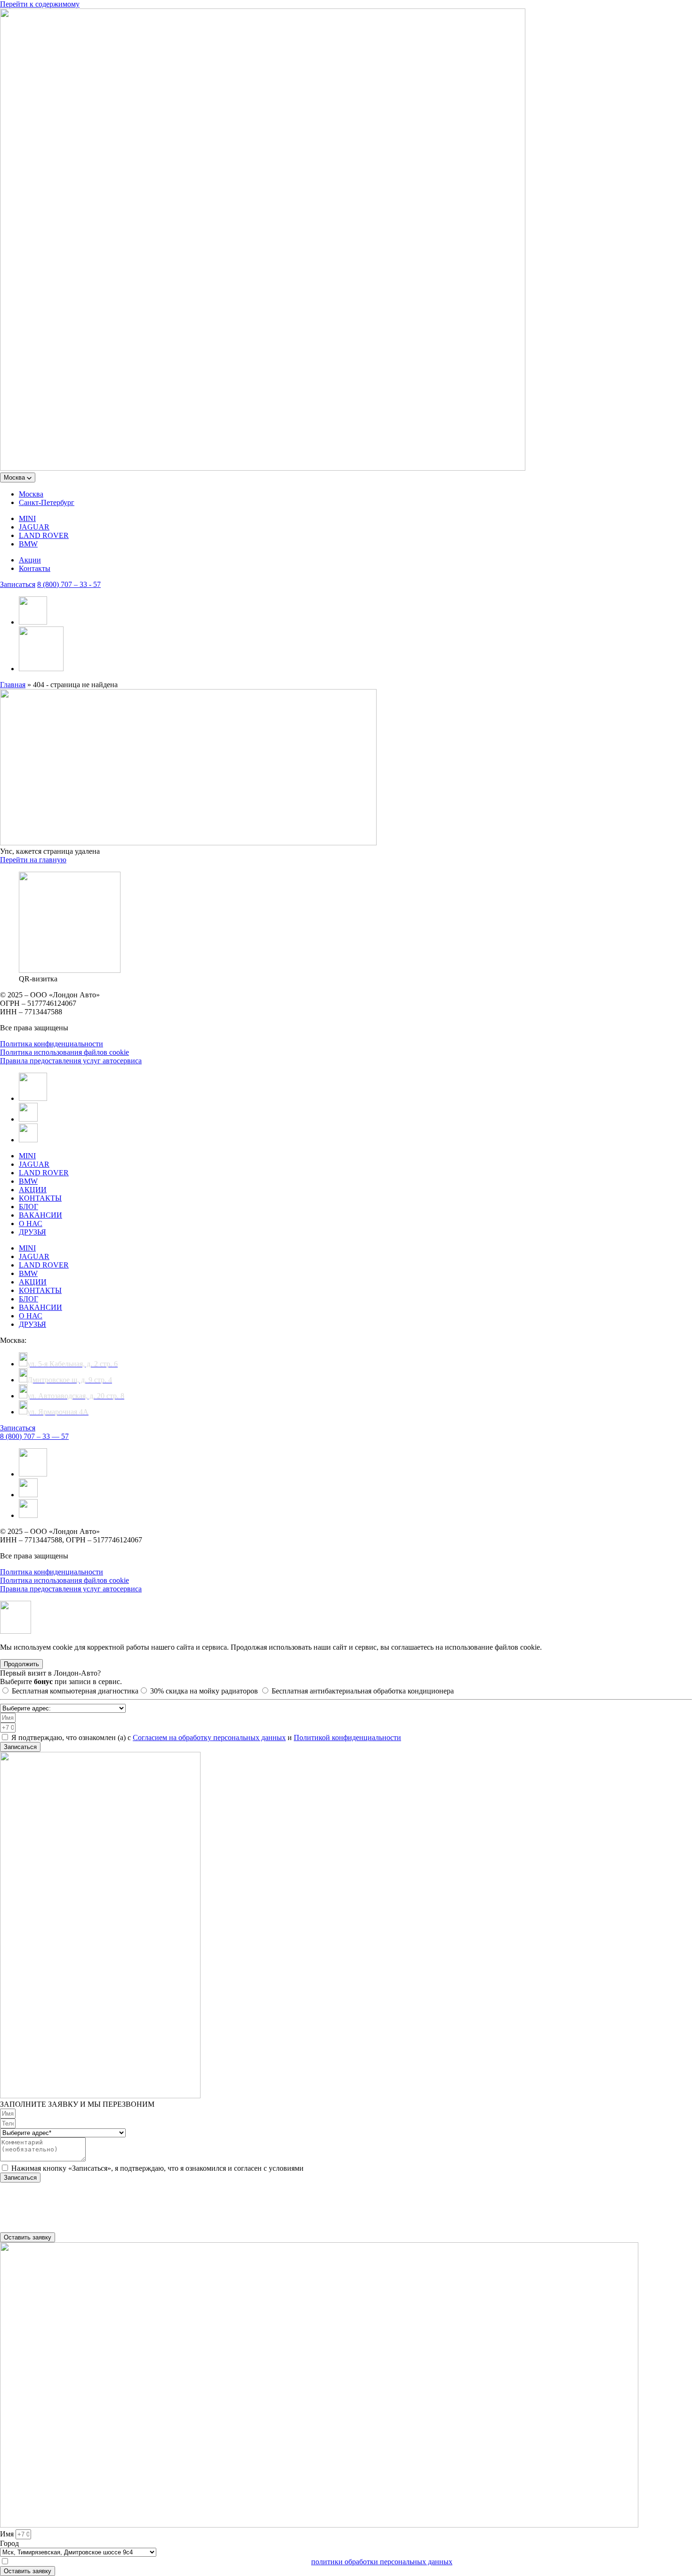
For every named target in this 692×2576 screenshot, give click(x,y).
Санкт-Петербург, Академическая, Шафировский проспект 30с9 (103, 2194)
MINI (27, 518)
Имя (8, 2534)
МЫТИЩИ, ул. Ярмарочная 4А (51, 2211)
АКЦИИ (33, 1190)
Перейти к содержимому (40, 4)
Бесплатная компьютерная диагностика (75, 1691)
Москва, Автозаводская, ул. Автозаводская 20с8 (77, 2219)
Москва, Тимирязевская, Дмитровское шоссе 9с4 (78, 2228)
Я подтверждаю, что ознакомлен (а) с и (206, 1737)
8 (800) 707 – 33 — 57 (34, 1436)
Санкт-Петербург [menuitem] (47, 502)
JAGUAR (34, 527)
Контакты (35, 568)
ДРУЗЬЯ (32, 1232)
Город (9, 2543)
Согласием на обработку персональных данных (209, 1737)
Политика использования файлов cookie (64, 1052)
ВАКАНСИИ (40, 1215)
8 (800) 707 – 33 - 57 (69, 584)
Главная (13, 685)
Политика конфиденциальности (52, 1044)
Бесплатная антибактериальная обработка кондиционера (363, 1691)
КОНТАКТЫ (40, 1198)
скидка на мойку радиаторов (205, 1691)
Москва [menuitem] (31, 494)
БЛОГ (28, 1207)
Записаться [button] (18, 584)
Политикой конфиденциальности (347, 1737)
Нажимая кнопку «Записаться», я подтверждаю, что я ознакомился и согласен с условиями (157, 2168)
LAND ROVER (44, 535)
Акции (30, 560)
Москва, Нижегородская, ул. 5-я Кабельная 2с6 (75, 2203)
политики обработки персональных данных (382, 2562)
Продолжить (21, 1664)
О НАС (31, 1224)
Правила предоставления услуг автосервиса (71, 1061)
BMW (28, 544)
